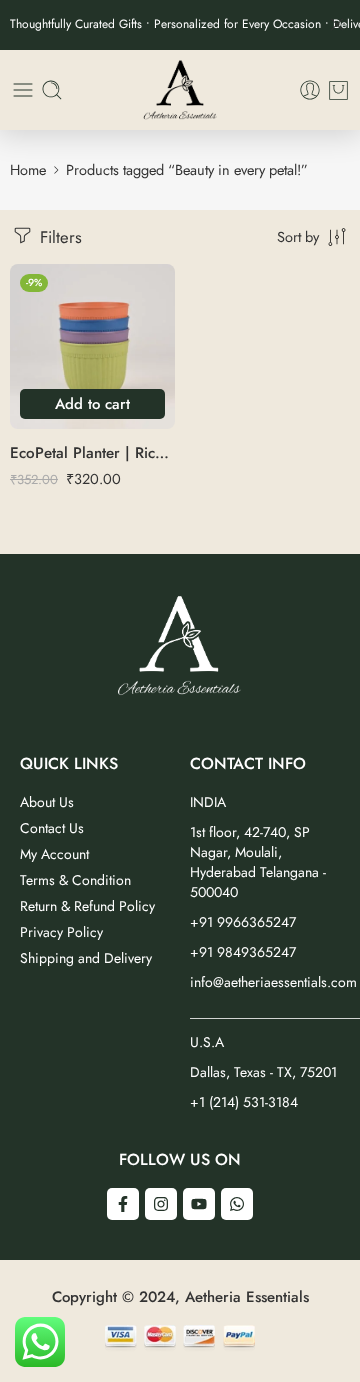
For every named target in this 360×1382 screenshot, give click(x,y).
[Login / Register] (310, 90)
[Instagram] (161, 1204)
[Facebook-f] (123, 1204)
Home (28, 169)
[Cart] (338, 90)
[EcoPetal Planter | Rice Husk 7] (92, 346)
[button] (92, 404)
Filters (58, 237)
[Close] (337, 25)
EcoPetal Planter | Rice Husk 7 (92, 453)
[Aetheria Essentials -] (180, 90)
